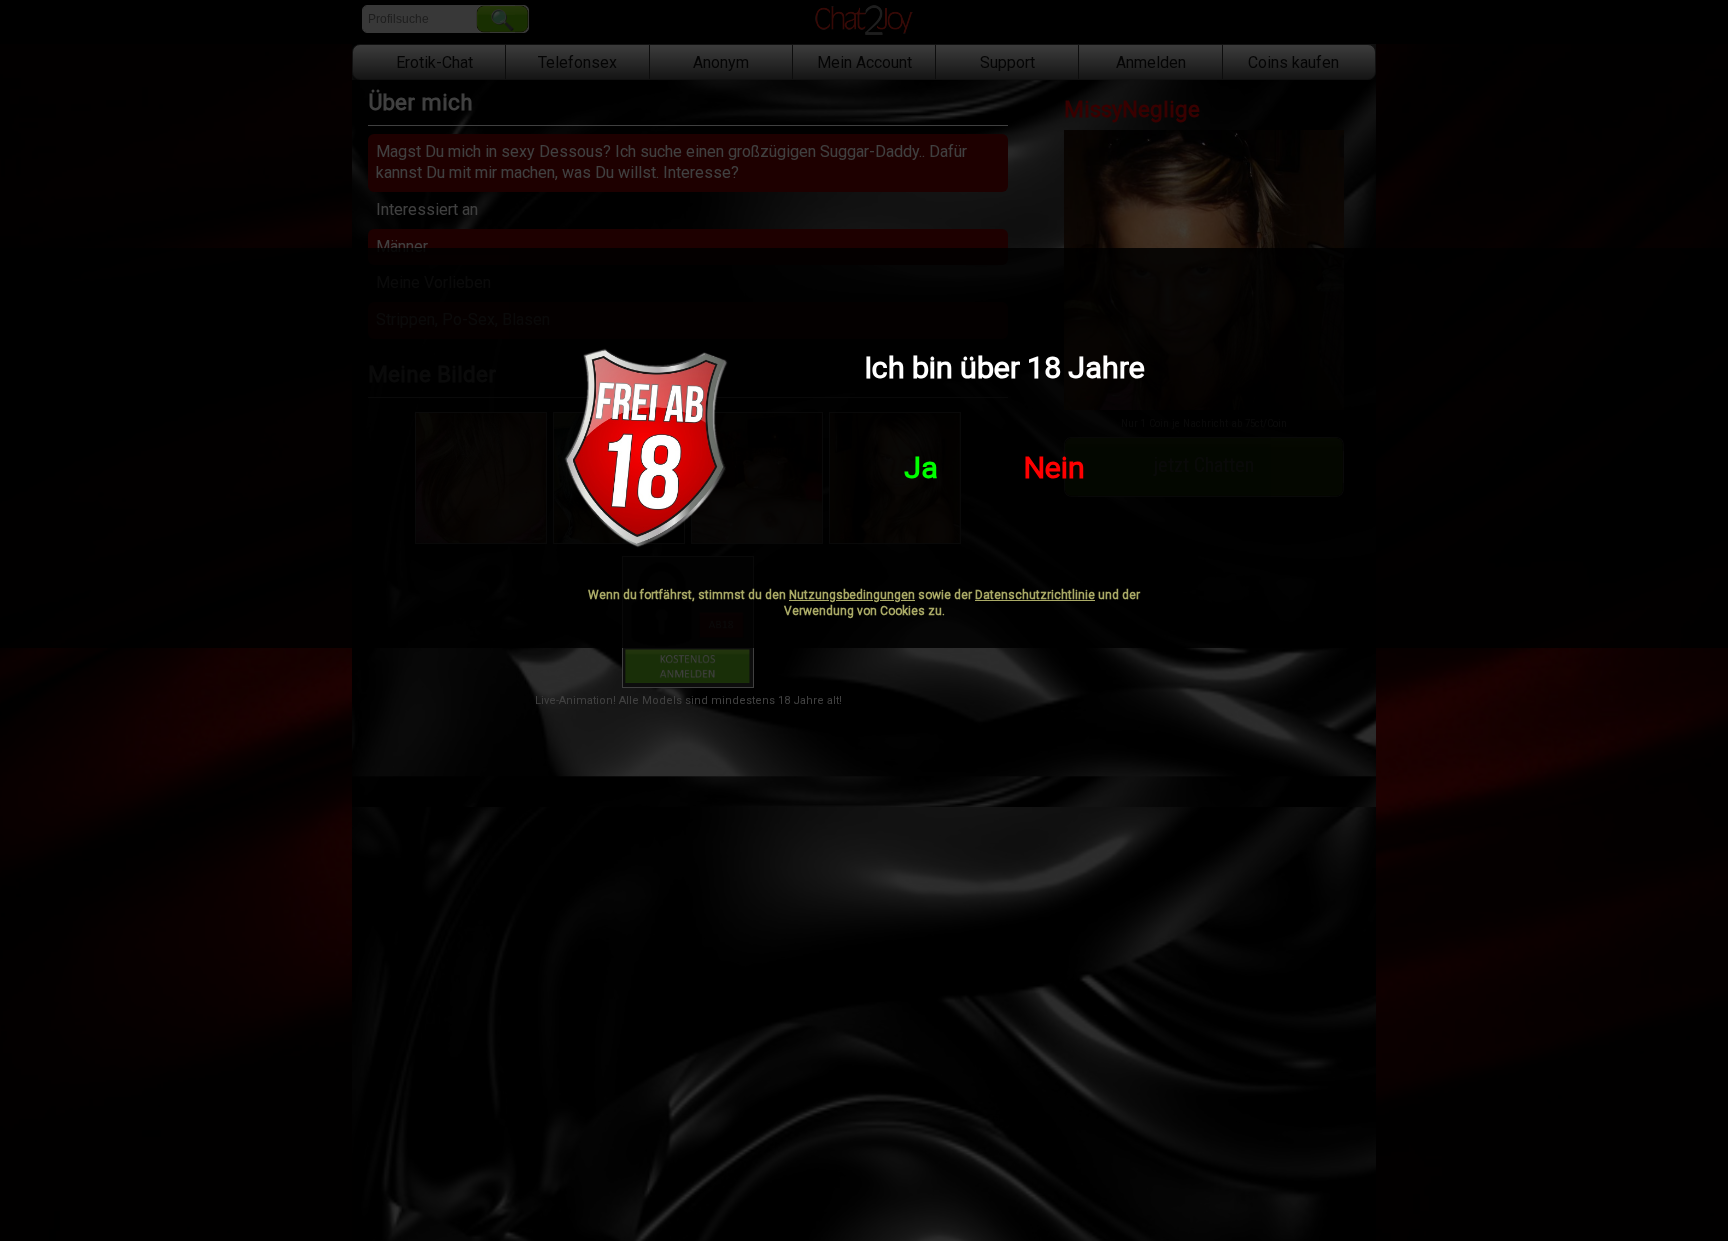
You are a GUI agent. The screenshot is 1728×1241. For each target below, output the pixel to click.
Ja (921, 467)
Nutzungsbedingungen (852, 595)
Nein (1054, 467)
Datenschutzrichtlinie (1035, 595)
